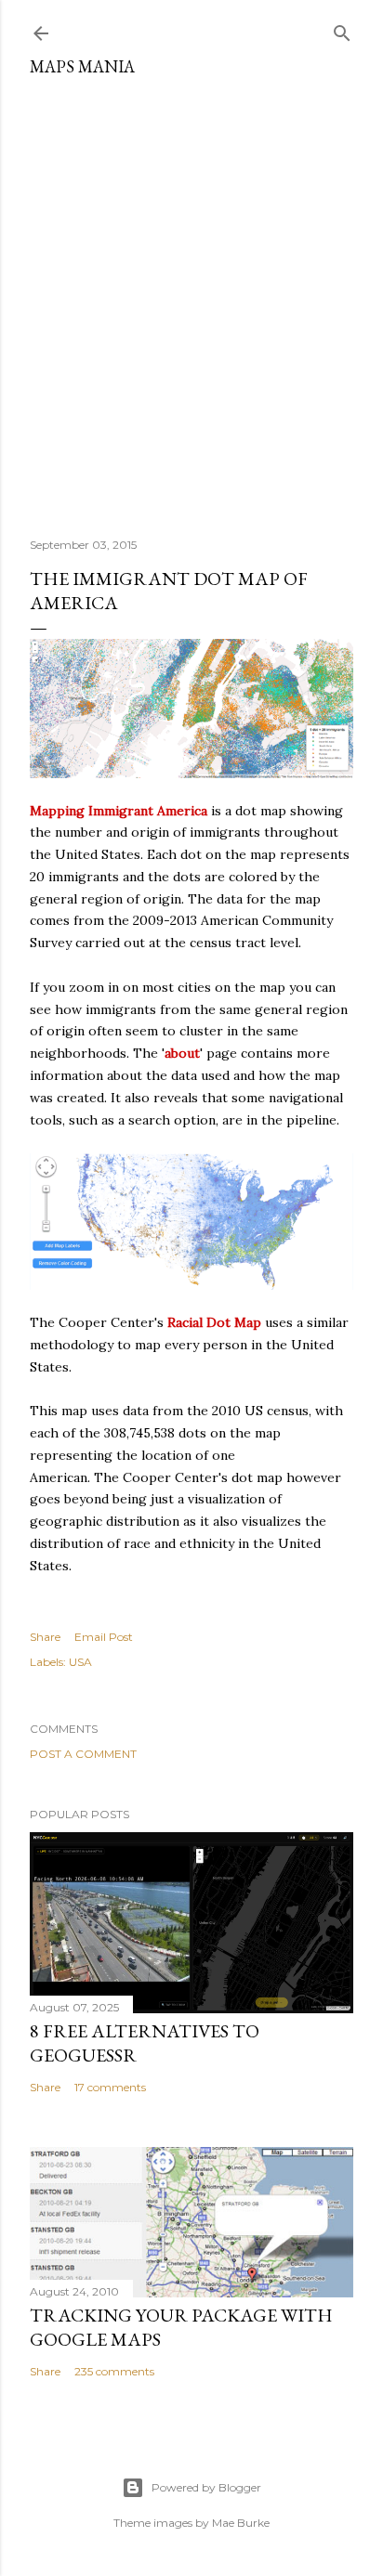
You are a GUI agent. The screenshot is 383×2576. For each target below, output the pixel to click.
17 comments (110, 2087)
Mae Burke (241, 2523)
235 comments (114, 2371)
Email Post (104, 1637)
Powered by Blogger (206, 2487)
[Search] (342, 29)
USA (80, 1662)
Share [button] (45, 1637)
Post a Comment (83, 1754)
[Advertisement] (191, 300)
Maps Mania (82, 66)
